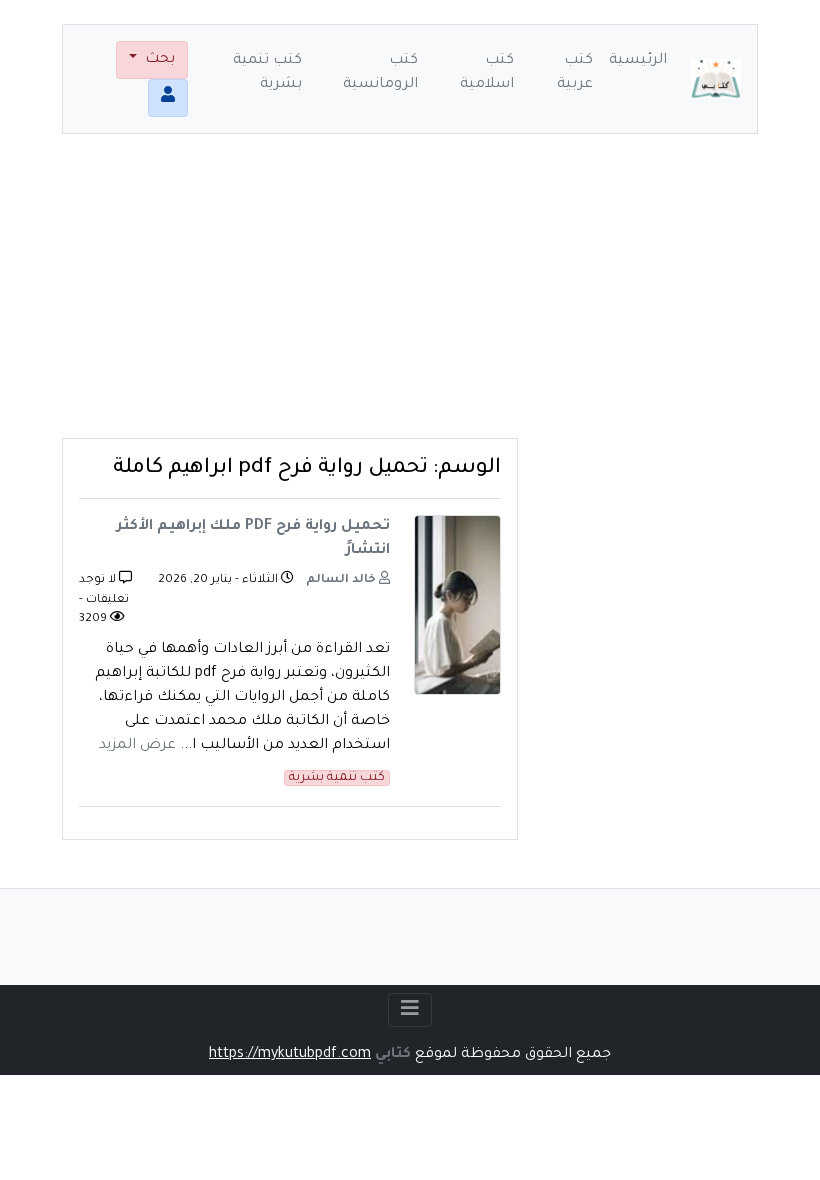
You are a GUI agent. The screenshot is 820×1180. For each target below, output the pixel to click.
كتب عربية (575, 73)
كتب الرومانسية (380, 73)
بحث (158, 60)
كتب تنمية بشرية (267, 73)
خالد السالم (342, 580)
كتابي (393, 1055)
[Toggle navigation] (410, 1010)
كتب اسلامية (487, 73)
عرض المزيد (137, 746)
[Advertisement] (410, 298)
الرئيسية (638, 61)
